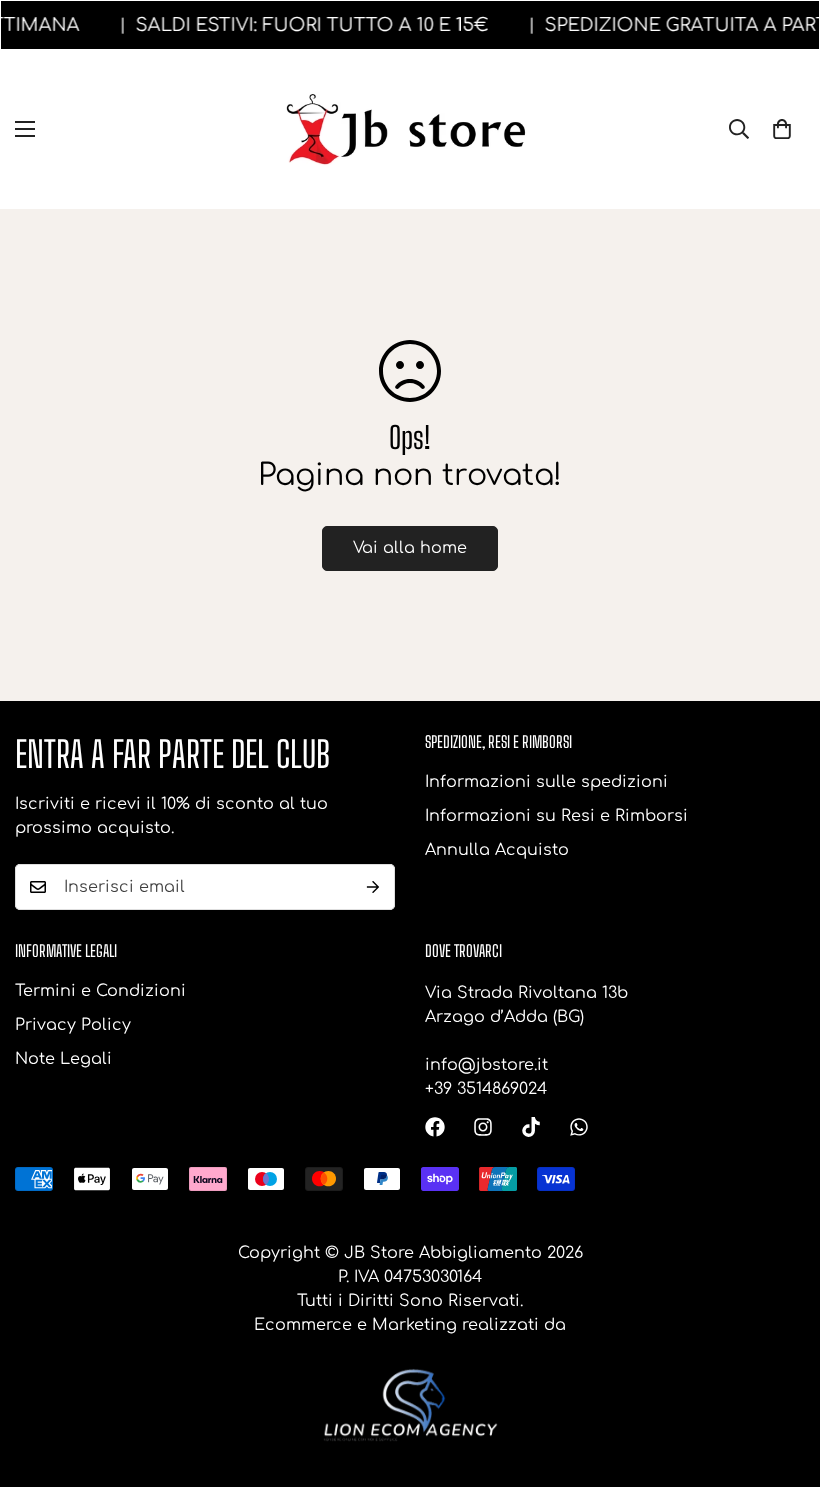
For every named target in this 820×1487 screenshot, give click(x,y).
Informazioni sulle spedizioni (546, 782)
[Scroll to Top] (781, 1378)
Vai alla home (410, 548)
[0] (782, 129)
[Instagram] (483, 1127)
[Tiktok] (531, 1127)
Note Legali (63, 1059)
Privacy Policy (73, 1025)
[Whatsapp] (579, 1127)
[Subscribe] (373, 887)
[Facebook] (435, 1127)
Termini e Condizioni (100, 991)
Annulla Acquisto (497, 850)
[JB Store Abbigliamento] (410, 129)
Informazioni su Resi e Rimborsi (556, 816)
